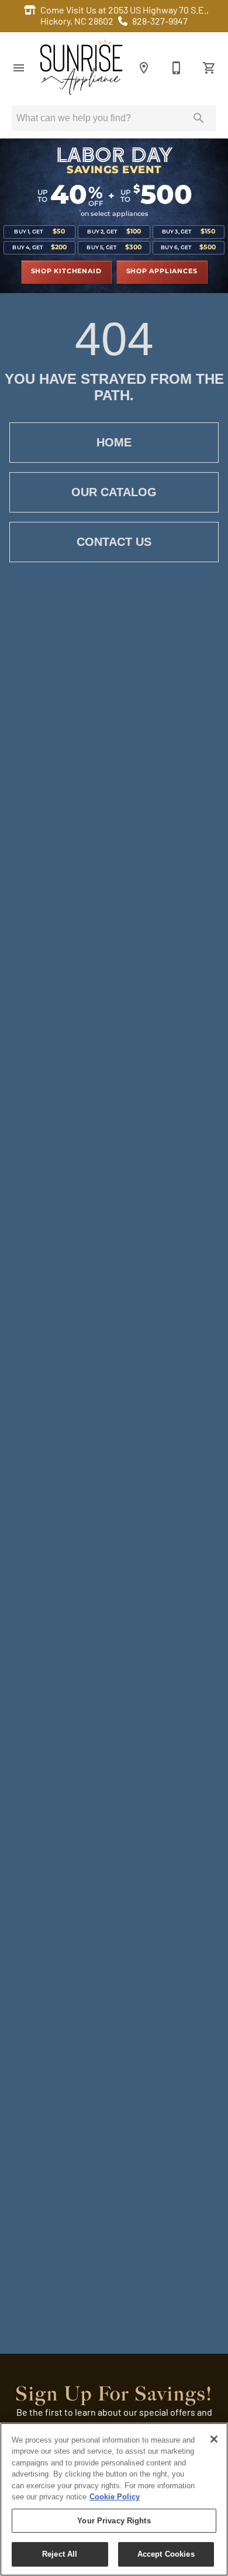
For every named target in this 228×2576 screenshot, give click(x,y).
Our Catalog (114, 492)
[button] (19, 68)
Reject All (60, 2554)
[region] (114, 2499)
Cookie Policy (115, 2497)
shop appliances (162, 271)
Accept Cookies (166, 2554)
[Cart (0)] (209, 68)
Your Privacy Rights (114, 2521)
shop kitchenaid (66, 271)
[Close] (214, 2439)
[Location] (144, 68)
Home (114, 442)
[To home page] (81, 68)
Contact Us (114, 542)
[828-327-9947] (177, 68)
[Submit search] (199, 118)
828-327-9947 (160, 22)
